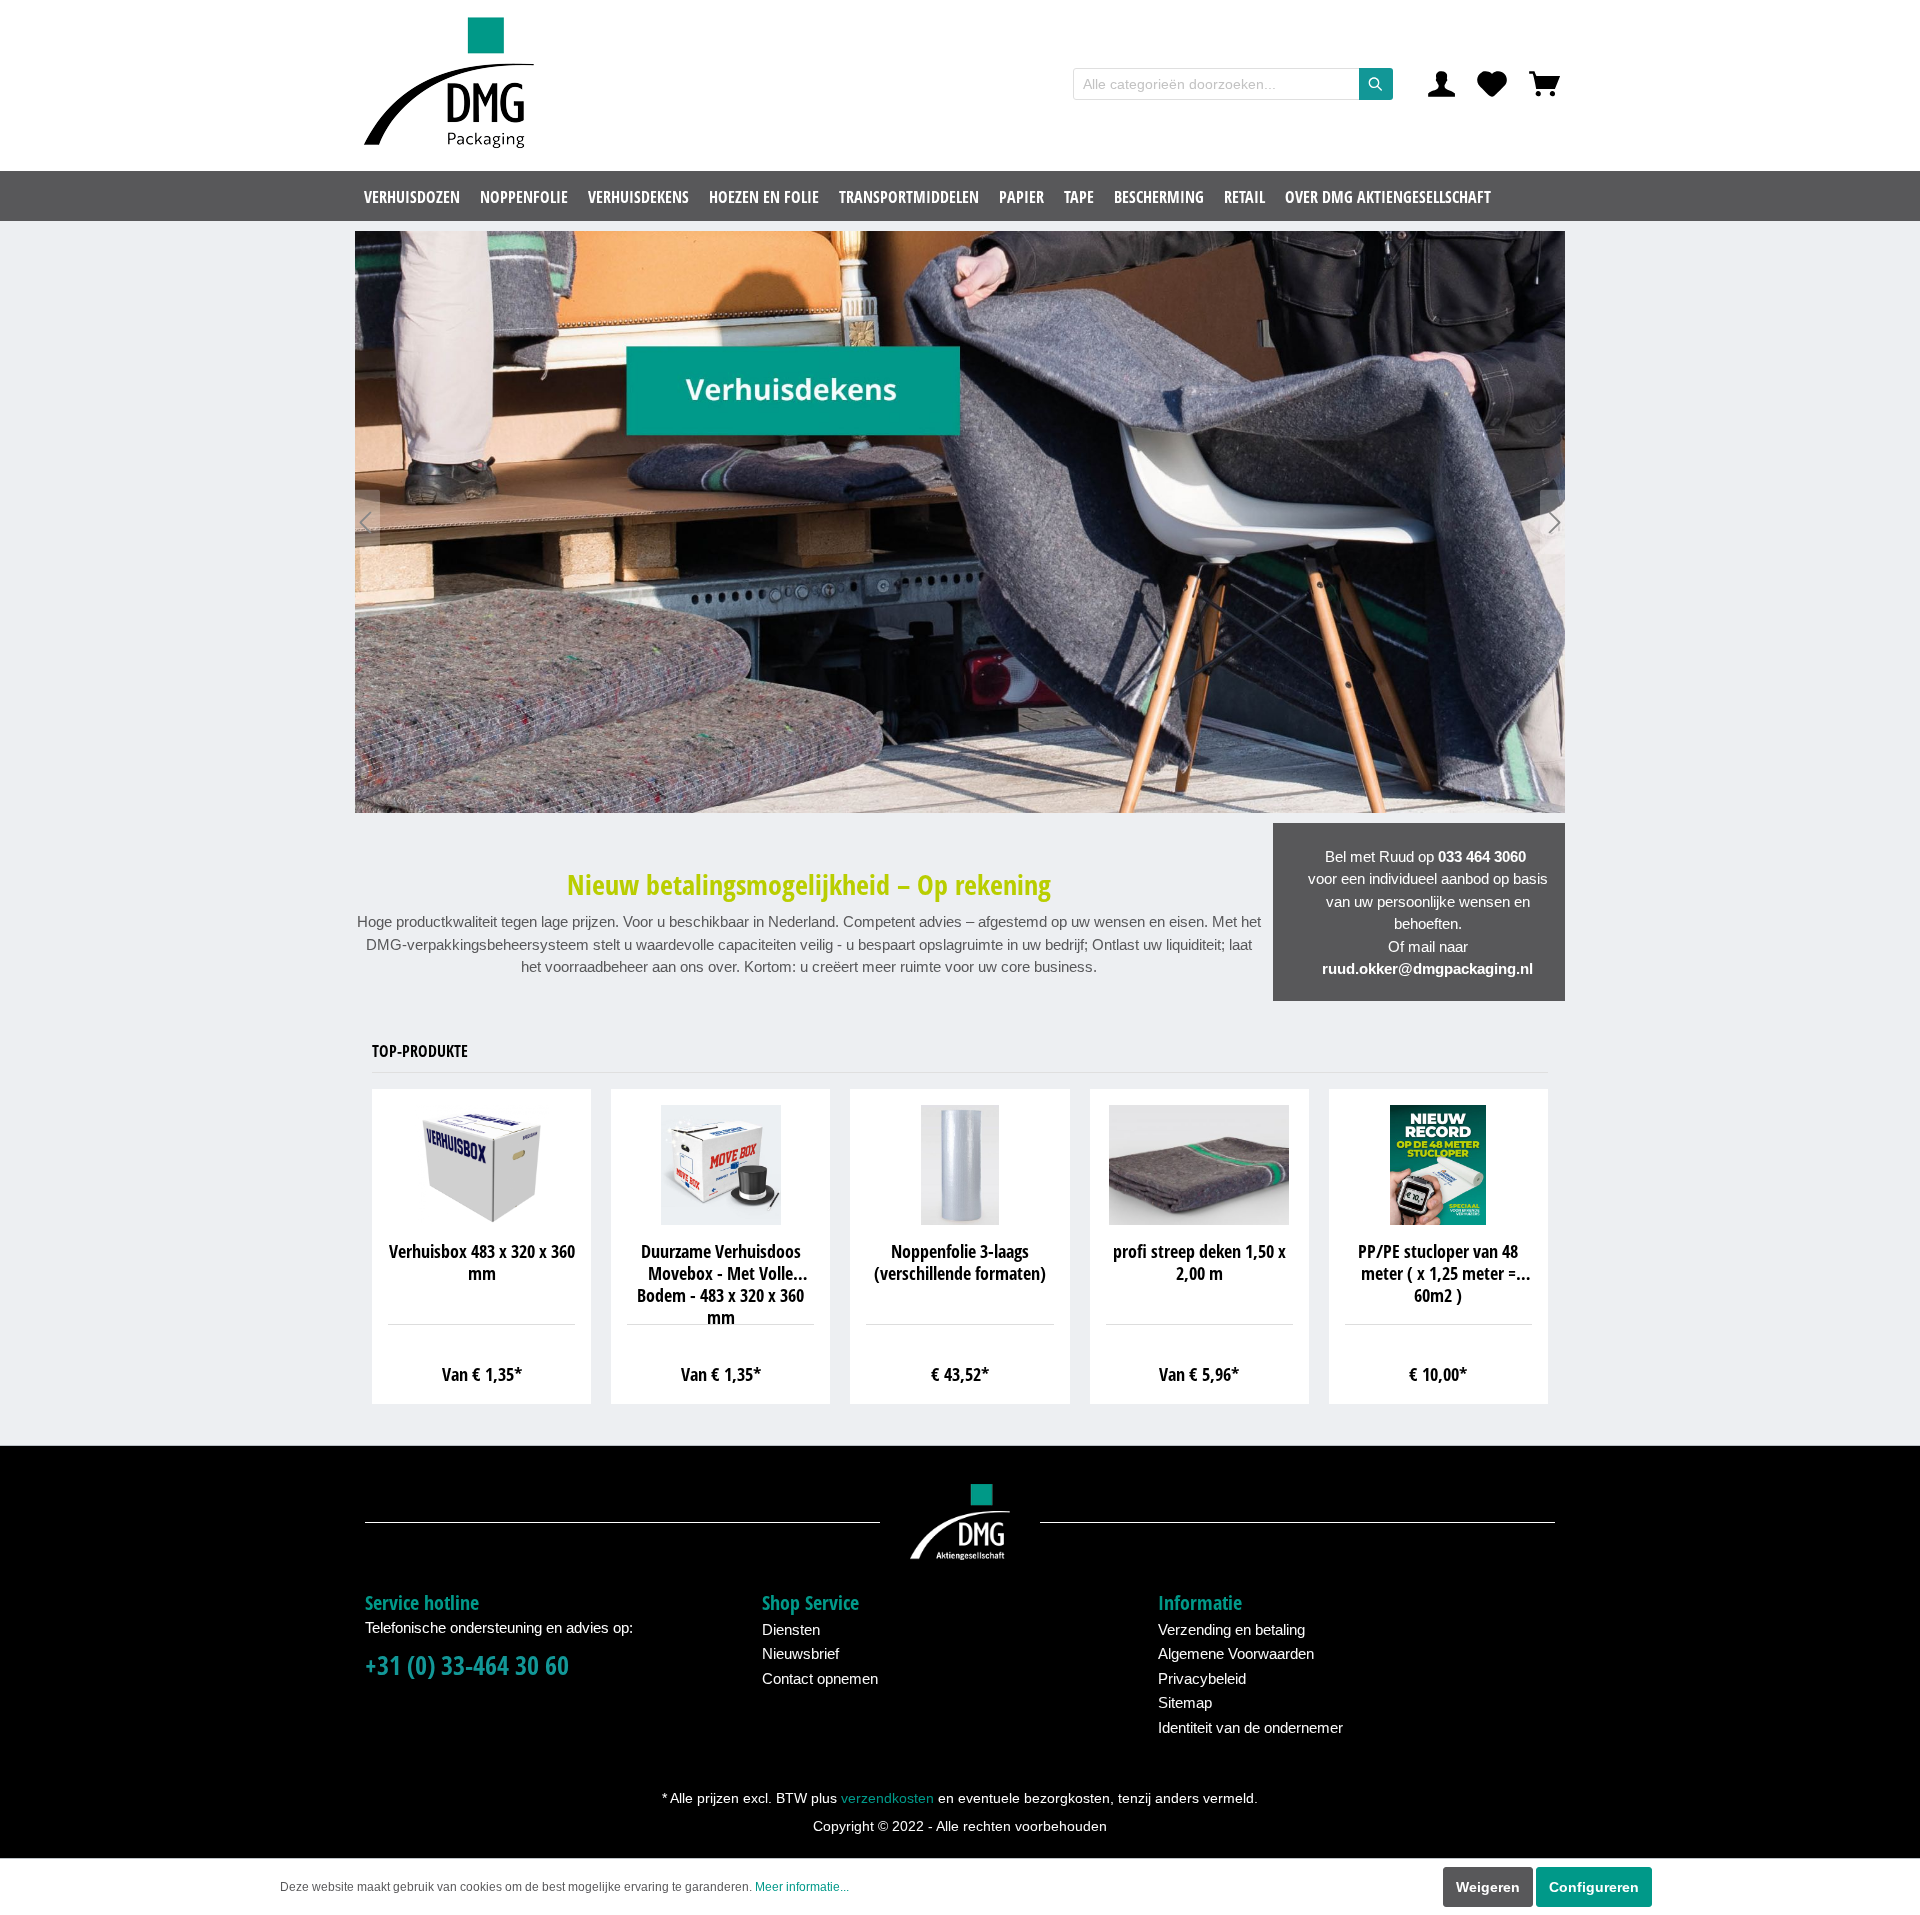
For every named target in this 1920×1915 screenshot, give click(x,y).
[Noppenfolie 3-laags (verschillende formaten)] (959, 1165)
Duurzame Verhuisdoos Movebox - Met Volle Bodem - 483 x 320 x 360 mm (720, 1282)
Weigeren (1488, 1887)
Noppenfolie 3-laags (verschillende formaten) (960, 1262)
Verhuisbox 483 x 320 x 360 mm (482, 1262)
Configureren (1594, 1887)
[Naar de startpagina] (455, 84)
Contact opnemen (820, 1678)
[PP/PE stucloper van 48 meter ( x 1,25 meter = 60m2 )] (1438, 1165)
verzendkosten (887, 1798)
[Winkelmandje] (1544, 84)
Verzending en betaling (1231, 1629)
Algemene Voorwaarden (1236, 1653)
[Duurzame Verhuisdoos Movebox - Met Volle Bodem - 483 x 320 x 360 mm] (720, 1165)
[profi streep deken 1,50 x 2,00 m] (1199, 1165)
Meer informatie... (802, 1887)
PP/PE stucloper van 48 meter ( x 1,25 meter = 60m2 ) (1438, 1273)
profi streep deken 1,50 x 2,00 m (1199, 1262)
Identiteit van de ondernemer (1250, 1727)
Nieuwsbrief (800, 1653)
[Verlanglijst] (1492, 84)
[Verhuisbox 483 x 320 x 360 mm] (481, 1165)
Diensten (791, 1629)
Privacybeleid (1202, 1678)
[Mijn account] (1441, 84)
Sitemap (1185, 1702)
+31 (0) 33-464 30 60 (467, 1665)
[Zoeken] (1376, 84)
